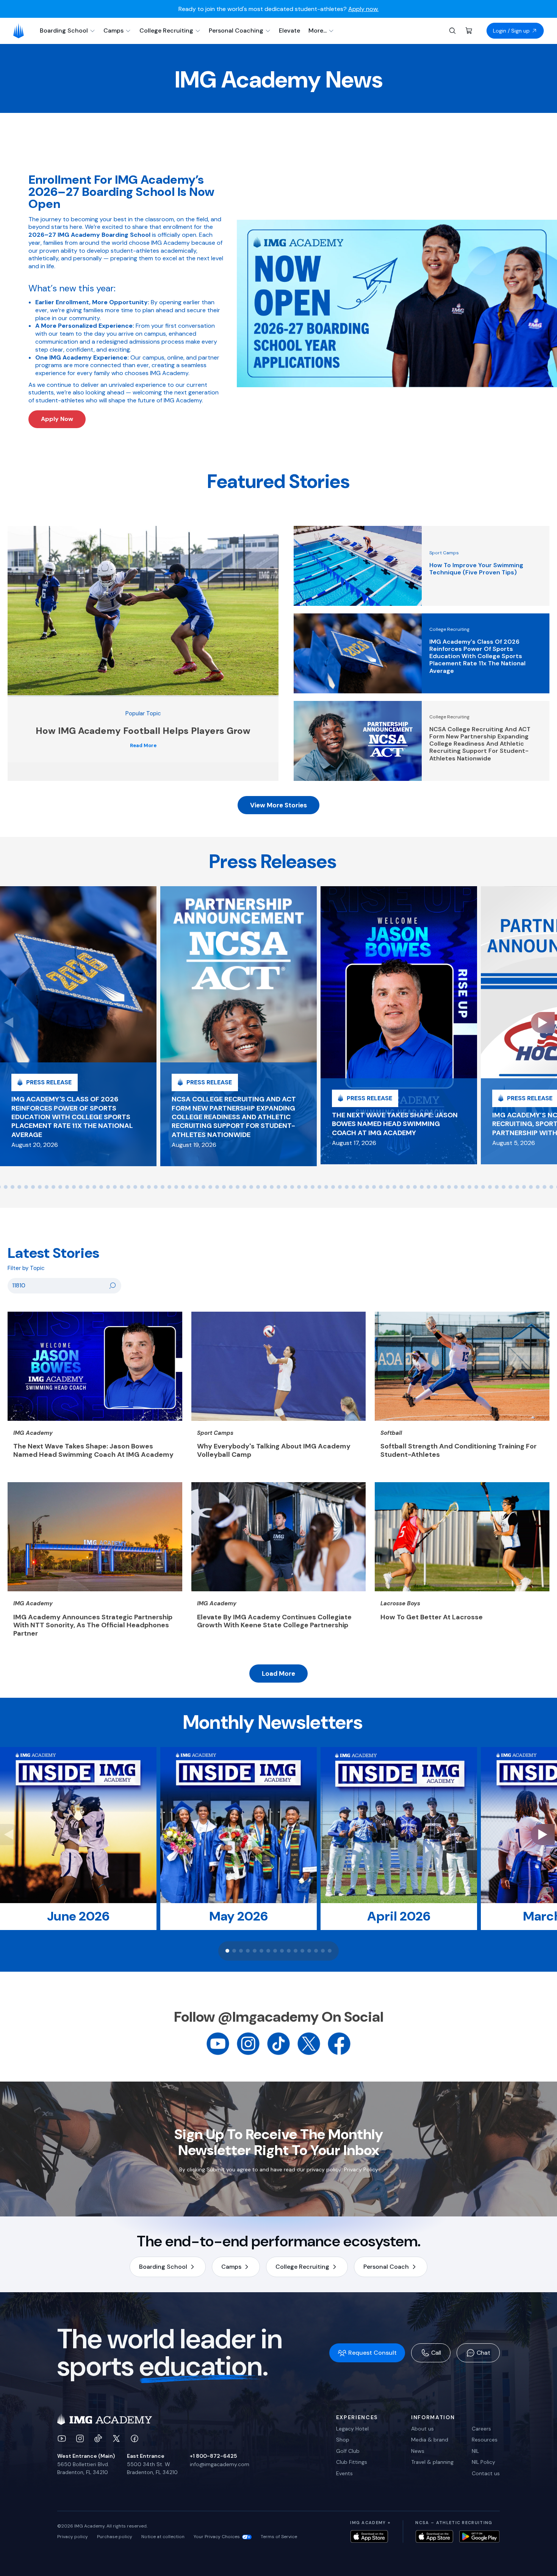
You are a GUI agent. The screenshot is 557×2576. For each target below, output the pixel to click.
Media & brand (430, 2440)
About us (422, 2429)
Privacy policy (73, 2537)
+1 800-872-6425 (213, 2456)
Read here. (363, 9)
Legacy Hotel (352, 2429)
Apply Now (57, 419)
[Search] (452, 31)
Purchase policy (115, 2537)
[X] (116, 2438)
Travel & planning (432, 2462)
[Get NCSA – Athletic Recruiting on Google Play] (480, 2536)
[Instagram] (248, 2043)
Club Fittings (352, 2462)
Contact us (486, 2473)
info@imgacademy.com (220, 2464)
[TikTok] (278, 2043)
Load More (278, 1674)
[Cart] (469, 31)
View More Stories (278, 805)
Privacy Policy (361, 2169)
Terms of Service (279, 2537)
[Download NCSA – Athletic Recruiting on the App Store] (434, 2536)
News (418, 2451)
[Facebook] (339, 2043)
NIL (475, 2451)
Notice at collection (163, 2537)
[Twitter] (309, 2043)
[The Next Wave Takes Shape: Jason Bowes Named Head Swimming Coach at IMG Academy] (399, 1025)
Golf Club (348, 2451)
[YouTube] (218, 2043)
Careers (481, 2429)
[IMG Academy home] (21, 31)
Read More (143, 746)
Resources (485, 2440)
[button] (6, 1187)
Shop (343, 2440)
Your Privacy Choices (217, 2537)
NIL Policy (483, 2462)
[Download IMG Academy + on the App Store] (369, 2536)
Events (344, 2473)
